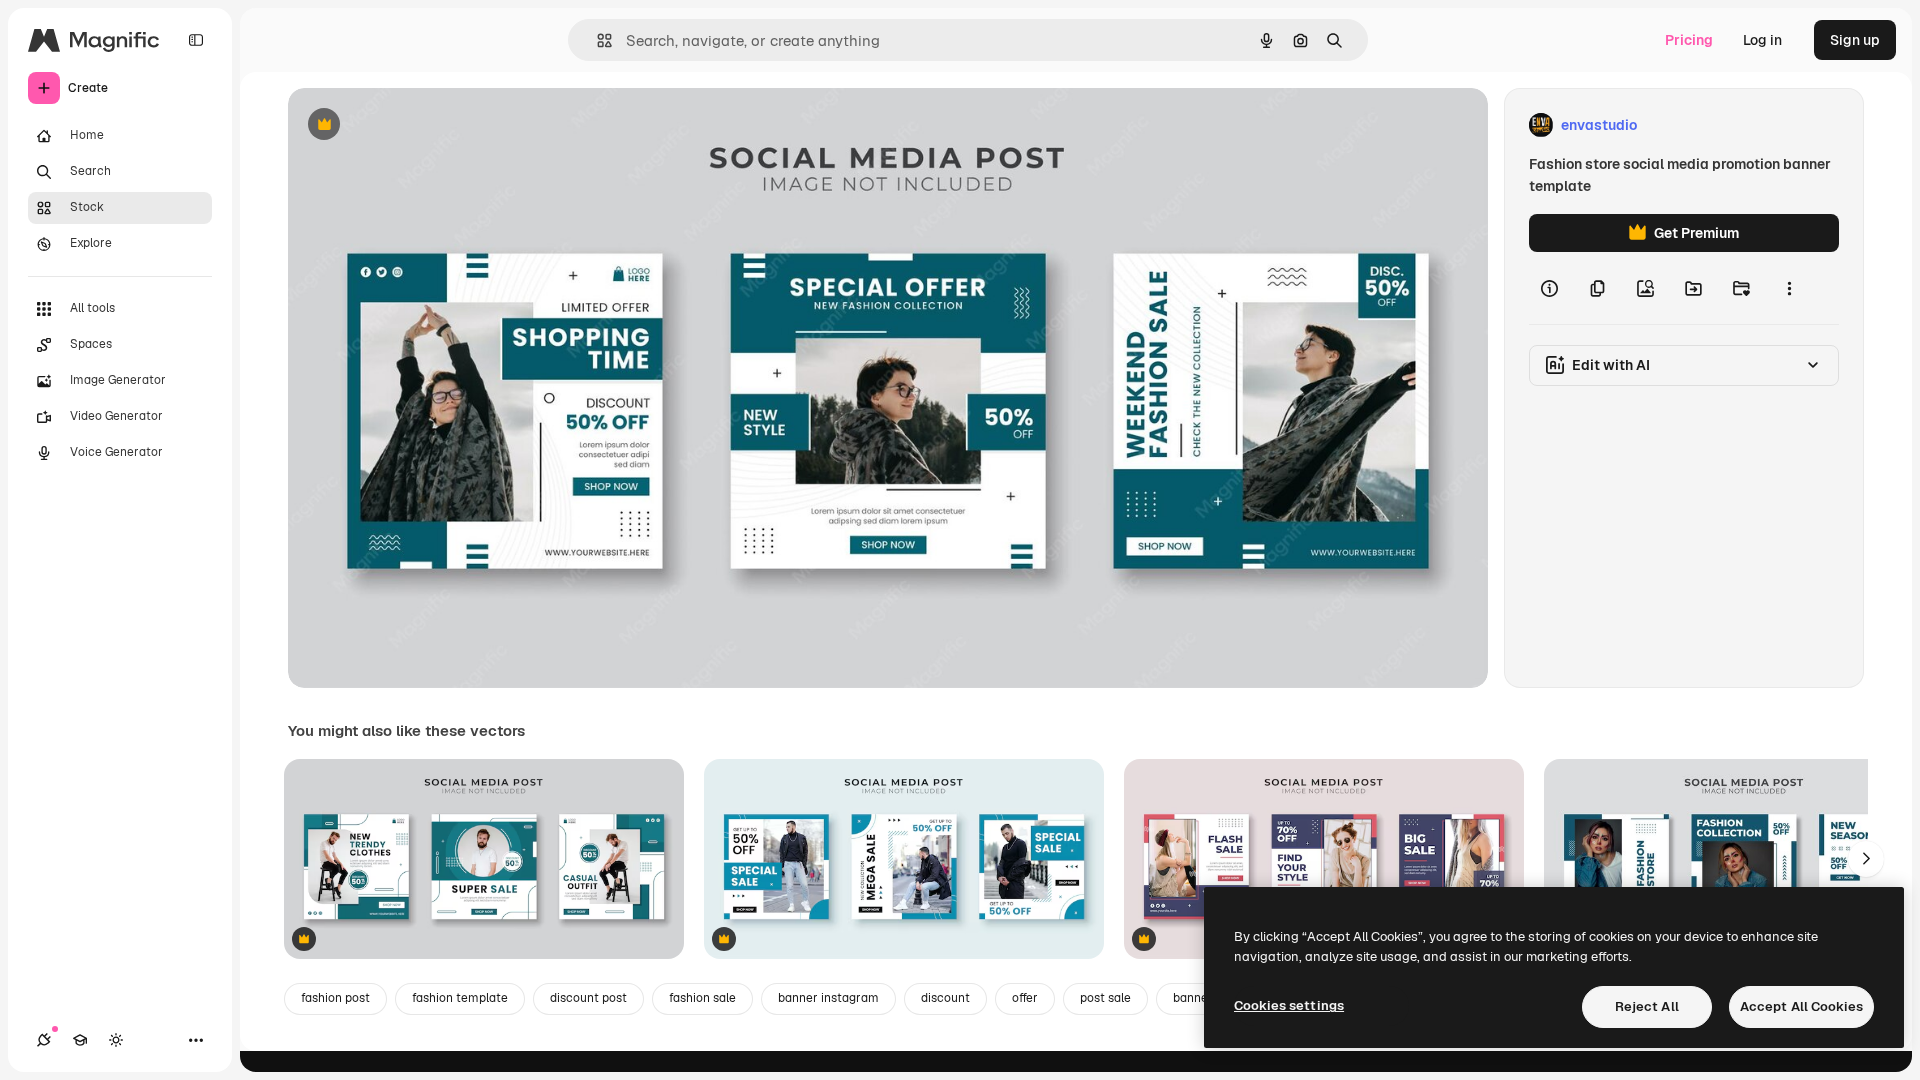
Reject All (1647, 1006)
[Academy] (80, 1040)
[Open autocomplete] (596, 40)
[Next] (1866, 859)
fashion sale (702, 998)
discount (945, 998)
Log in (1762, 40)
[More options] (1789, 288)
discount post (588, 998)
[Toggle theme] (116, 1040)
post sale (1105, 998)
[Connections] (44, 1040)
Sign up (1855, 40)
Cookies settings (1289, 1005)
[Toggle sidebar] (196, 40)
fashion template (460, 998)
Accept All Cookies (1801, 1006)
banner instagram (828, 998)
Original (416, 125)
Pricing (1689, 40)
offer (1025, 998)
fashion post (335, 998)
